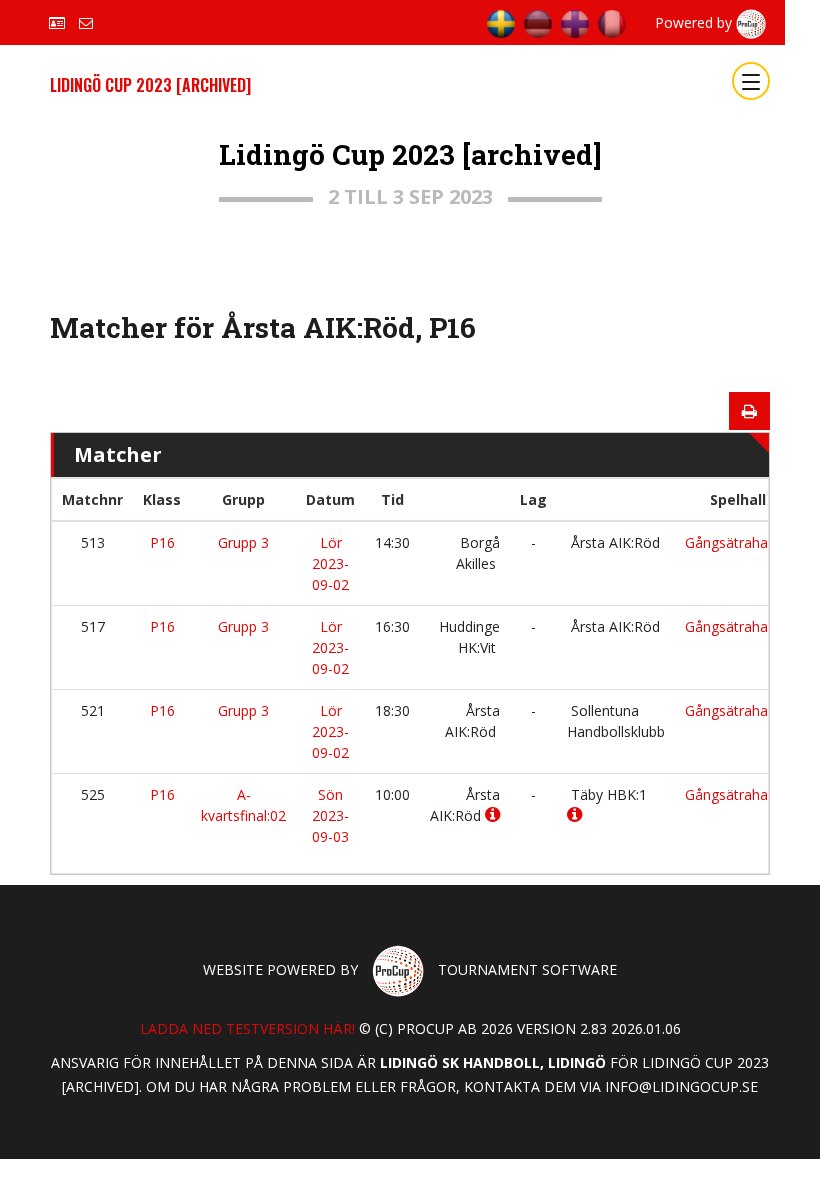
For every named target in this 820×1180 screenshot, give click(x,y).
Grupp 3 (243, 542)
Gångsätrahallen (737, 542)
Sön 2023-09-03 (330, 815)
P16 (162, 542)
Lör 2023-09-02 (330, 563)
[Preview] (749, 411)
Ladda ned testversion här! (247, 1028)
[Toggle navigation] (751, 81)
